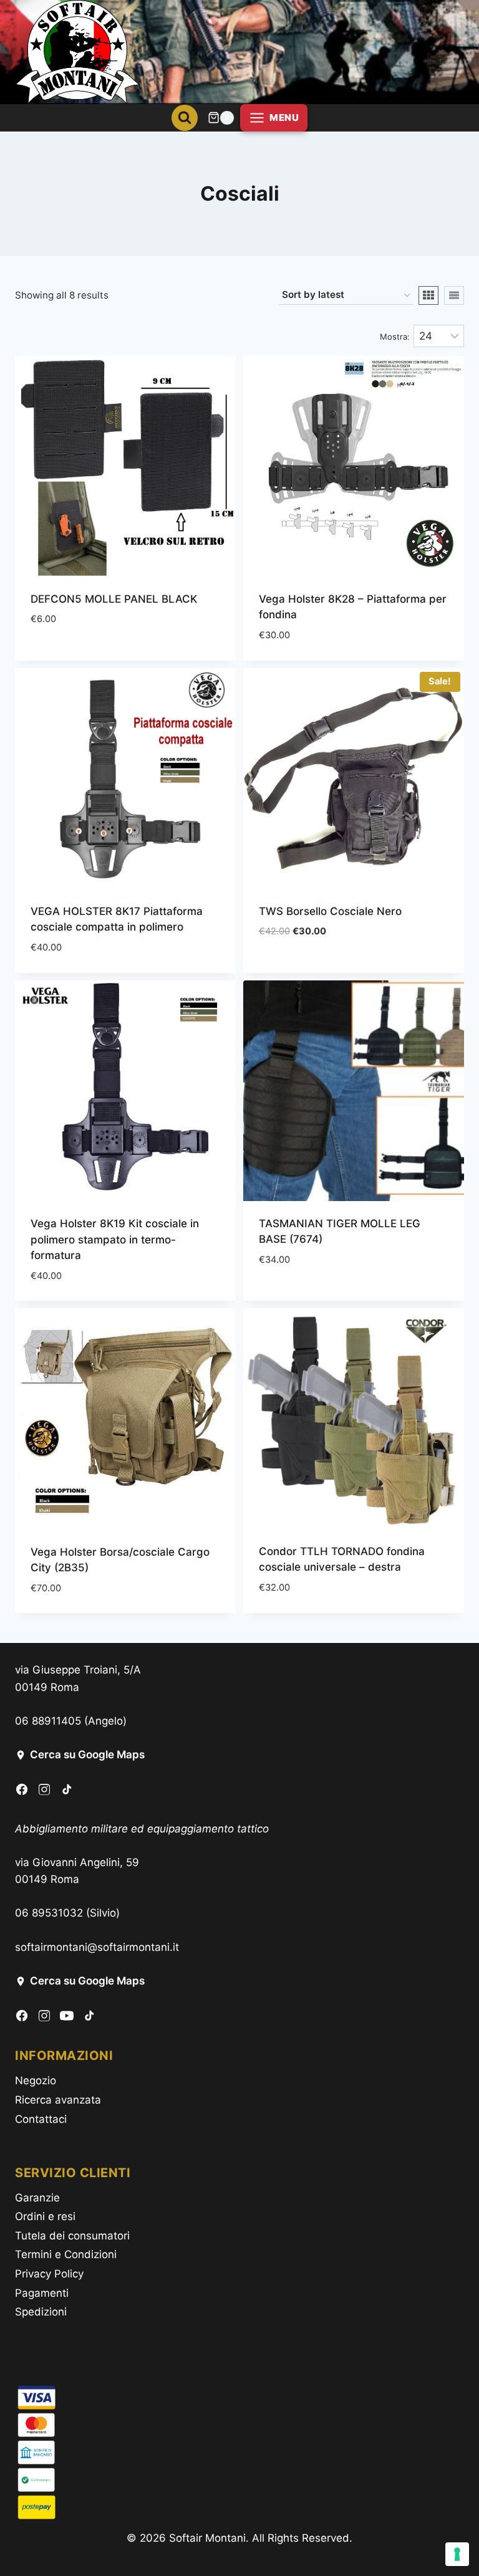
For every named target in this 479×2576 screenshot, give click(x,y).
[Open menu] (274, 118)
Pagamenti (42, 2293)
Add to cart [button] (62, 656)
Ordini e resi (45, 2216)
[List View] (454, 295)
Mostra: (395, 337)
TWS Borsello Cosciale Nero (330, 911)
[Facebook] (22, 1789)
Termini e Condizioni (66, 2254)
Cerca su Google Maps (87, 1755)
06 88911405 (48, 1721)
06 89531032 (49, 1913)
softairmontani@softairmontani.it (97, 1947)
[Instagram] (44, 1789)
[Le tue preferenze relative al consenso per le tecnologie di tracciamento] (457, 2554)
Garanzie (37, 2198)
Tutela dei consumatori (72, 2236)
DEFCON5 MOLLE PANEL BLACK (114, 599)
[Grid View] (428, 295)
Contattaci (41, 2119)
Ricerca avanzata (58, 2100)
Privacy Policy (49, 2274)
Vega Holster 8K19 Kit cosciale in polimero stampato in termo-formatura (115, 1239)
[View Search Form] (185, 118)
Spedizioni (41, 2312)
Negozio (36, 2080)
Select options (299, 1296)
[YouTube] (67, 2016)
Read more (286, 969)
